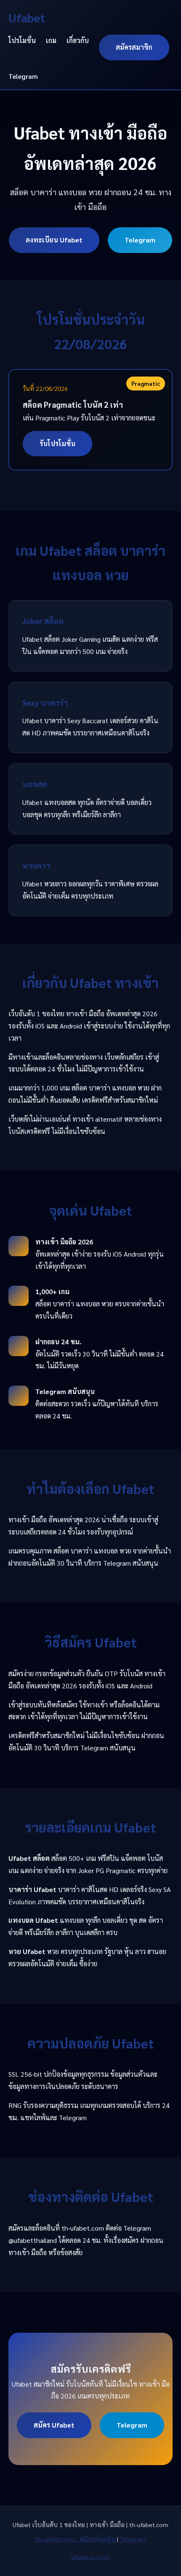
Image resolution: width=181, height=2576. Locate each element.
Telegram (23, 76)
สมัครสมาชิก (134, 47)
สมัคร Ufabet (54, 2425)
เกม (51, 40)
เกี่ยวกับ (78, 40)
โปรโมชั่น (22, 40)
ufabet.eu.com (91, 2557)
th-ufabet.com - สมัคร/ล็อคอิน (75, 2539)
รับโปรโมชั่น (57, 443)
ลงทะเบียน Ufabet (54, 240)
